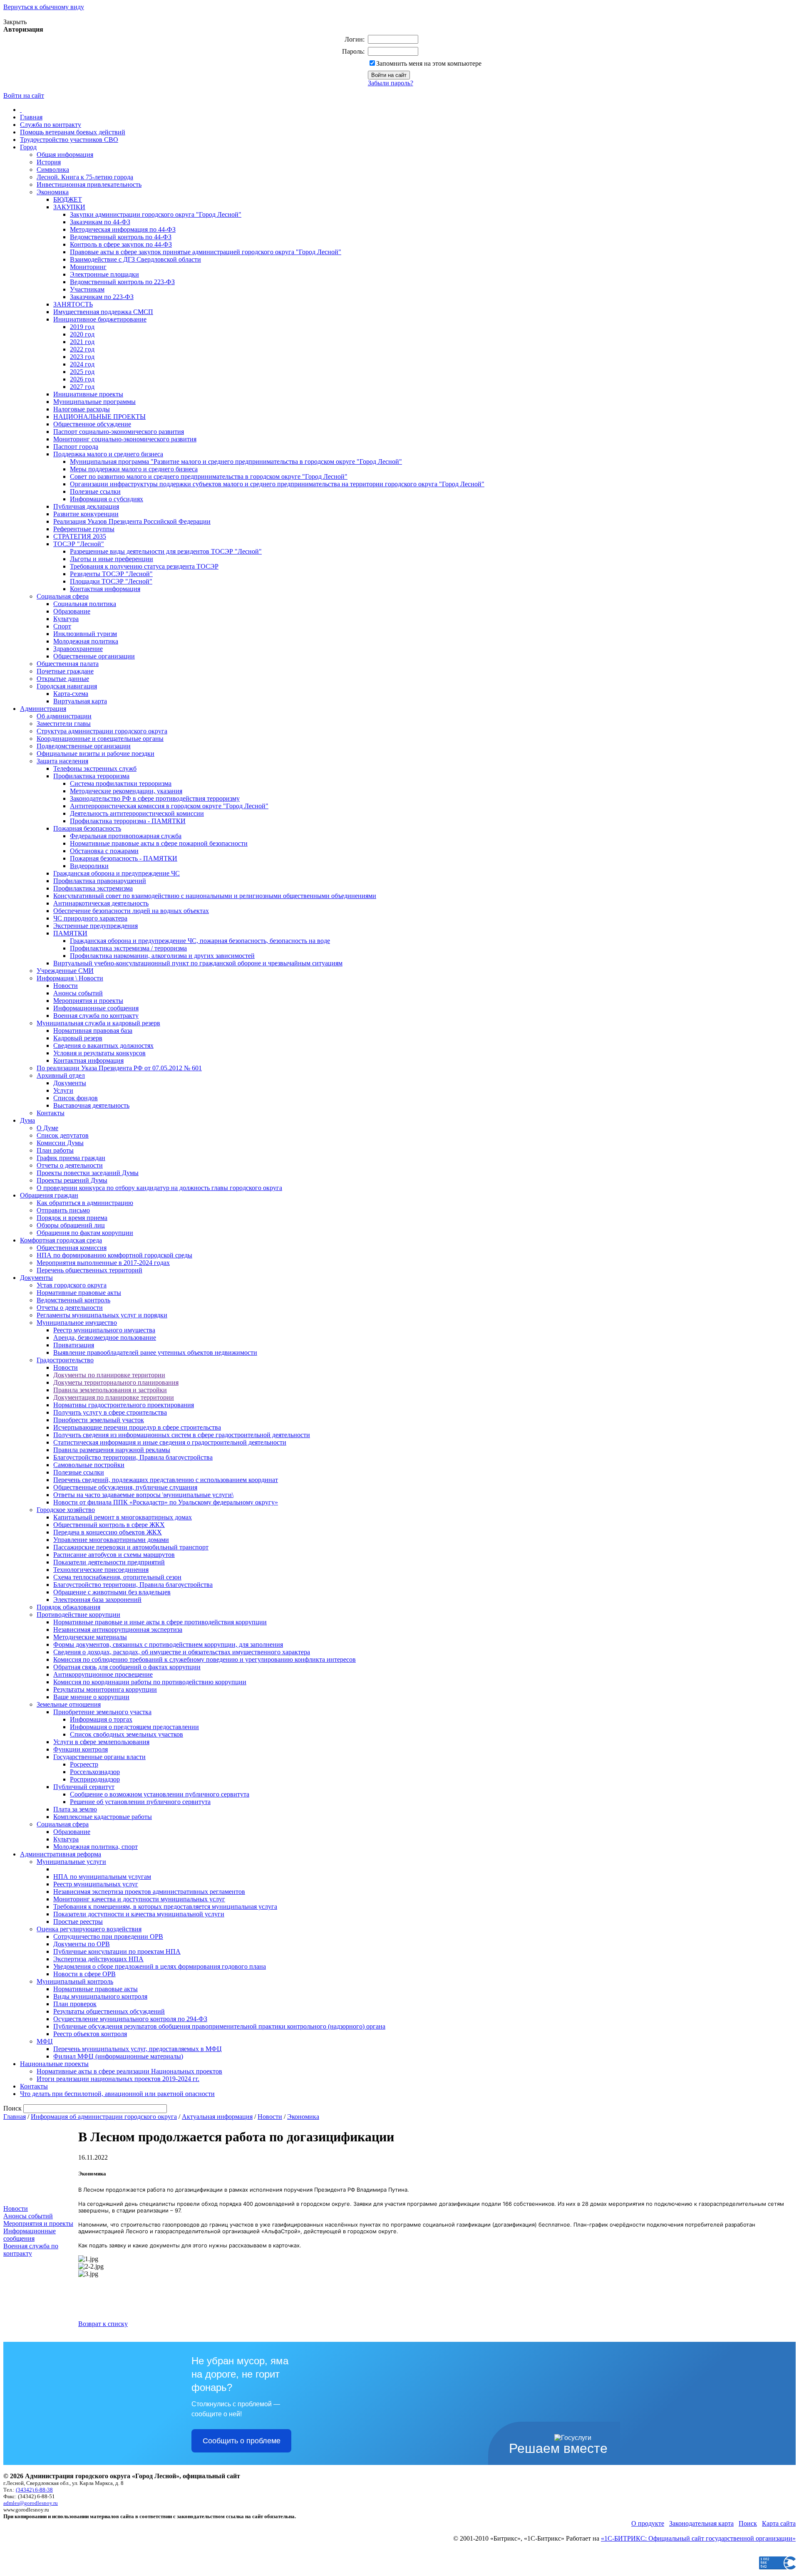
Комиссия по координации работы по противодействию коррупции (150, 1682)
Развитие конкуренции (86, 514)
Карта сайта (779, 2523)
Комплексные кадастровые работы (103, 1817)
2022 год (82, 349)
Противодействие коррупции (78, 1615)
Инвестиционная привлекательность (89, 184)
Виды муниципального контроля (100, 1996)
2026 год (82, 379)
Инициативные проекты (88, 394)
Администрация (43, 709)
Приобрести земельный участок (99, 1420)
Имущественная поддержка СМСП (103, 312)
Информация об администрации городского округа (104, 2117)
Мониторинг (88, 267)
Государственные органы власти (99, 1757)
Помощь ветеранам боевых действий (73, 132)
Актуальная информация (217, 2117)
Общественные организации (94, 656)
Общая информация (65, 155)
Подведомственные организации (84, 746)
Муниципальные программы (94, 402)
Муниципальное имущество (77, 1323)
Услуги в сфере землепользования (101, 1742)
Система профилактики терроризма (121, 783)
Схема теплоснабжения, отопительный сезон (117, 1577)
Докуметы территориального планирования (116, 1382)
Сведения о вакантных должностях (103, 1045)
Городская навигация (67, 686)
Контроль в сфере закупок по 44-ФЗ (121, 244)
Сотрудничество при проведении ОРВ (108, 1936)
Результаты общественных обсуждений (109, 2011)
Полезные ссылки (95, 491)
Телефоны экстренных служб (95, 768)
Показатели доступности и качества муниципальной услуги (139, 1914)
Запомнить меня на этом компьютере (429, 63)
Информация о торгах (101, 1719)
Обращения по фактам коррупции (85, 1233)
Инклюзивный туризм (85, 634)
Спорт (62, 626)
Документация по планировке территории (114, 1397)
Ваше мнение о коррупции (91, 1697)
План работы (55, 1150)
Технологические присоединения (101, 1570)
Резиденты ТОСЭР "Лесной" (111, 574)
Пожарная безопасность (87, 828)
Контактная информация (105, 589)
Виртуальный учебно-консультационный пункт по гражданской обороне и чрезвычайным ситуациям (198, 963)
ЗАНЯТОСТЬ (73, 304)
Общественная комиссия (72, 1248)
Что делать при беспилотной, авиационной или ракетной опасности (117, 2094)
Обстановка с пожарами (104, 851)
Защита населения (62, 761)
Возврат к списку (103, 2324)
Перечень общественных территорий (89, 1270)
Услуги (63, 1090)
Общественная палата (68, 664)
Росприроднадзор (95, 1779)
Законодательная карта (701, 2523)
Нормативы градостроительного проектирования (124, 1405)
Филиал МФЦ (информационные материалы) (118, 2056)
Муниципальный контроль (75, 1981)
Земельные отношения (69, 1704)
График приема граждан (71, 1158)
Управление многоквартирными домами (111, 1540)
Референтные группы (84, 529)
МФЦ (45, 2041)
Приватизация (74, 1345)
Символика (53, 170)
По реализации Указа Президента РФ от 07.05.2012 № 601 (119, 1068)
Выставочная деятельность (91, 1105)
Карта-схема (71, 694)
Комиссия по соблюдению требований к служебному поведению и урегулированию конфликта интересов (205, 1659)
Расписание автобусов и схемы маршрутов (114, 1555)
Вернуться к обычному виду (44, 7)
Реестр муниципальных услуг (96, 1884)
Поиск (748, 2523)
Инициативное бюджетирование (100, 319)
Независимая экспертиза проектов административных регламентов (149, 1892)
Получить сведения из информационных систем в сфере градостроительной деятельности (182, 1435)
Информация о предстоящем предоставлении (134, 1727)
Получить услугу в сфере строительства (110, 1412)
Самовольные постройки (89, 1465)
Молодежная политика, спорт (96, 1847)
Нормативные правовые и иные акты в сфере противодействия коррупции (160, 1622)
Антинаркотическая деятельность (101, 903)
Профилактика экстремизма (93, 888)
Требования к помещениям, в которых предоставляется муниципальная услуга (165, 1907)
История (49, 162)
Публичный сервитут (84, 1787)
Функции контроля (81, 1749)
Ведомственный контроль (73, 1300)
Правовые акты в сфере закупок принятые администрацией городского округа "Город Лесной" (206, 252)
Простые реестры (78, 1921)
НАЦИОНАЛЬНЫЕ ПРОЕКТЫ (99, 417)
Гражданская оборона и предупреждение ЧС (117, 873)
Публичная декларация (86, 506)
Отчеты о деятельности (70, 1165)
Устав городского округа (72, 1285)
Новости (66, 986)
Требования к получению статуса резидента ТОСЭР (144, 566)
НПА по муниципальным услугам (102, 1877)
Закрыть (15, 22)
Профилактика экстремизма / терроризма (128, 948)
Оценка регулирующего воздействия (89, 1929)
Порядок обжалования (68, 1607)
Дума (27, 1120)
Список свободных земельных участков (127, 1734)
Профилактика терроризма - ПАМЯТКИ (128, 821)
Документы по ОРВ (82, 1944)
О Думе (47, 1128)
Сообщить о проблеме (242, 2441)
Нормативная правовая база (93, 1031)
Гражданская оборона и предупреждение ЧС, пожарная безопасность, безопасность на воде (200, 941)
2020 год (82, 334)
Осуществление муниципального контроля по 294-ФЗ (130, 2019)
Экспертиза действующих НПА (98, 1959)
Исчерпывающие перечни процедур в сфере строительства (137, 1427)
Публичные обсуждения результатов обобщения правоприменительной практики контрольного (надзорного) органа (219, 2026)
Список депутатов (63, 1135)
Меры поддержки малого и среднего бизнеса (134, 469)
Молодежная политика (86, 641)
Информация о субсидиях (107, 499)
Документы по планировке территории (109, 1375)
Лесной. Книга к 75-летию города (85, 177)
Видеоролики (89, 866)
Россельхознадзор (95, 1772)
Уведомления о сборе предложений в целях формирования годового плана (160, 1966)
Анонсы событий (78, 993)
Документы (70, 1083)
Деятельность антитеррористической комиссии (137, 813)
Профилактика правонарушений (100, 881)
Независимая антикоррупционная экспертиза (118, 1629)
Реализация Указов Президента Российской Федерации (132, 521)
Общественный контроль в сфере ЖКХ (109, 1525)
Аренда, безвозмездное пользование (105, 1337)
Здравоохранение (78, 649)
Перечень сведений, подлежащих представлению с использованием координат (166, 1480)
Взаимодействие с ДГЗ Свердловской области (135, 259)
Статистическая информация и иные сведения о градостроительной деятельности (170, 1442)
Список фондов (76, 1098)
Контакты (51, 1113)
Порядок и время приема (72, 1218)
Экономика (53, 192)
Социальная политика (85, 604)
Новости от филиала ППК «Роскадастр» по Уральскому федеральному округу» (166, 1502)
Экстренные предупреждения (96, 926)
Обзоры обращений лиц (71, 1225)
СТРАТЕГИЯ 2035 (80, 536)
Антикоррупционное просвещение (103, 1674)
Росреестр (84, 1764)
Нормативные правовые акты (79, 1293)
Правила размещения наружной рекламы (112, 1450)
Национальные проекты (54, 2064)
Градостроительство (65, 1360)
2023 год (82, 357)
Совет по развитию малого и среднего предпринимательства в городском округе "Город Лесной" (209, 476)
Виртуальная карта (80, 701)
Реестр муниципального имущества (104, 1330)
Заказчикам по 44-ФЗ (100, 222)
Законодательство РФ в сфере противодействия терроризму (155, 798)
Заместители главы (64, 724)
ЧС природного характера (90, 918)
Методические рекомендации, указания (126, 791)
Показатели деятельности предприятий (109, 1562)
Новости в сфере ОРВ (84, 1974)
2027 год (82, 387)
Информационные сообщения (96, 1008)
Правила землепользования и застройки (110, 1390)
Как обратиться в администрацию (85, 1203)
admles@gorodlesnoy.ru (31, 2503)
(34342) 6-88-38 (34, 2490)
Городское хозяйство (66, 1510)
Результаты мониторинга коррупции (105, 1689)
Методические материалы (90, 1637)
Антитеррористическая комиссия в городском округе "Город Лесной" (169, 806)
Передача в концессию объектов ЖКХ (108, 1532)
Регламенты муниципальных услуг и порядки (102, 1315)
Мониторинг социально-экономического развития (125, 439)
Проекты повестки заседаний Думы (88, 1173)
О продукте (648, 2523)
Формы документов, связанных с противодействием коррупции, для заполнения (168, 1644)
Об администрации (64, 716)
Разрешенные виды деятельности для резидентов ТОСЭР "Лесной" (166, 551)
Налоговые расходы (82, 409)
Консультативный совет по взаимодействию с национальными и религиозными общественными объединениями (215, 896)
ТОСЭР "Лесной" (79, 544)
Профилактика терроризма (91, 776)
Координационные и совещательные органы (100, 739)
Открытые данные (63, 679)
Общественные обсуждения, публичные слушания (125, 1487)
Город (28, 147)
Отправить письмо (63, 1210)
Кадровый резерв (78, 1038)
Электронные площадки (104, 274)
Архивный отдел (61, 1075)
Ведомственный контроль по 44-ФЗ (121, 237)
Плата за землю (75, 1809)
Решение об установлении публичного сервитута (140, 1802)
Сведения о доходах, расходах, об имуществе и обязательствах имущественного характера (182, 1652)
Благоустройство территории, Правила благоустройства (133, 1457)
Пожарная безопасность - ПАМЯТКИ (124, 858)
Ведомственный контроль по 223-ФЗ (122, 282)
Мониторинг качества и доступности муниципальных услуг (139, 1899)
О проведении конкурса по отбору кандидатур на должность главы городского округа (159, 1188)
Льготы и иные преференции (112, 559)
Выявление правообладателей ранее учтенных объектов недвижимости (155, 1352)
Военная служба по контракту (96, 1016)
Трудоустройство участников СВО (69, 140)
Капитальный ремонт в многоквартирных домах (123, 1517)
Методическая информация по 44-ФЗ (123, 229)
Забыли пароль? (391, 83)
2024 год (82, 364)
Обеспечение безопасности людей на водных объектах (131, 911)
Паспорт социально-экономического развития (119, 432)
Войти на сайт (24, 95)
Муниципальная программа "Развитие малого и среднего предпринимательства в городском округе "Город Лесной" (236, 462)
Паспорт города (76, 447)
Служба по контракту (51, 125)
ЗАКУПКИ (69, 207)
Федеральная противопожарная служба (126, 836)
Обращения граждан (49, 1195)
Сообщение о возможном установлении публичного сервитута (160, 1794)
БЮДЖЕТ (68, 199)
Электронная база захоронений (97, 1600)
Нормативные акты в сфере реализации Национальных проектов (129, 2071)
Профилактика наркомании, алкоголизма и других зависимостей (162, 956)
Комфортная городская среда (61, 1240)
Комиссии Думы (60, 1143)
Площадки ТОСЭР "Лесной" (111, 581)
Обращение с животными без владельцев (112, 1592)
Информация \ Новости (70, 978)
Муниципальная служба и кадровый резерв (98, 1023)
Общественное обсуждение (92, 424)
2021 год (82, 342)
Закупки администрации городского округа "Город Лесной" (156, 214)
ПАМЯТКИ (70, 933)
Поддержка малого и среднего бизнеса (108, 454)
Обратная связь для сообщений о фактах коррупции (127, 1667)
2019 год (82, 327)
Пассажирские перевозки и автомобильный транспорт (131, 1547)
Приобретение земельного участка (102, 1712)
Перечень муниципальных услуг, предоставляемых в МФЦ (138, 2049)
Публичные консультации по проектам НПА (117, 1951)
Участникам (87, 289)
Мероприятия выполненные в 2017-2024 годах (103, 1263)
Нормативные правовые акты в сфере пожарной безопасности (159, 843)
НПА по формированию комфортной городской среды (114, 1255)
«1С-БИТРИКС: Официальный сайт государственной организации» (698, 2538)
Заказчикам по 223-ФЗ (102, 297)
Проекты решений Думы (72, 1180)
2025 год (82, 372)
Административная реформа (61, 1854)
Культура (66, 619)
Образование (72, 611)
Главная (31, 117)
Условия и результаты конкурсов (99, 1053)
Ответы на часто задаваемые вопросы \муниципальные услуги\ (143, 1495)
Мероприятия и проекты (88, 1001)
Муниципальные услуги (71, 1862)
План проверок (75, 2004)
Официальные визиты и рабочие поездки (96, 753)
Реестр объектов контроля (90, 2034)
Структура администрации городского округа (102, 731)
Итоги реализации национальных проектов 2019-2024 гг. (118, 2079)
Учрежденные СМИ (65, 971)
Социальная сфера (63, 596)
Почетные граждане (65, 671)
